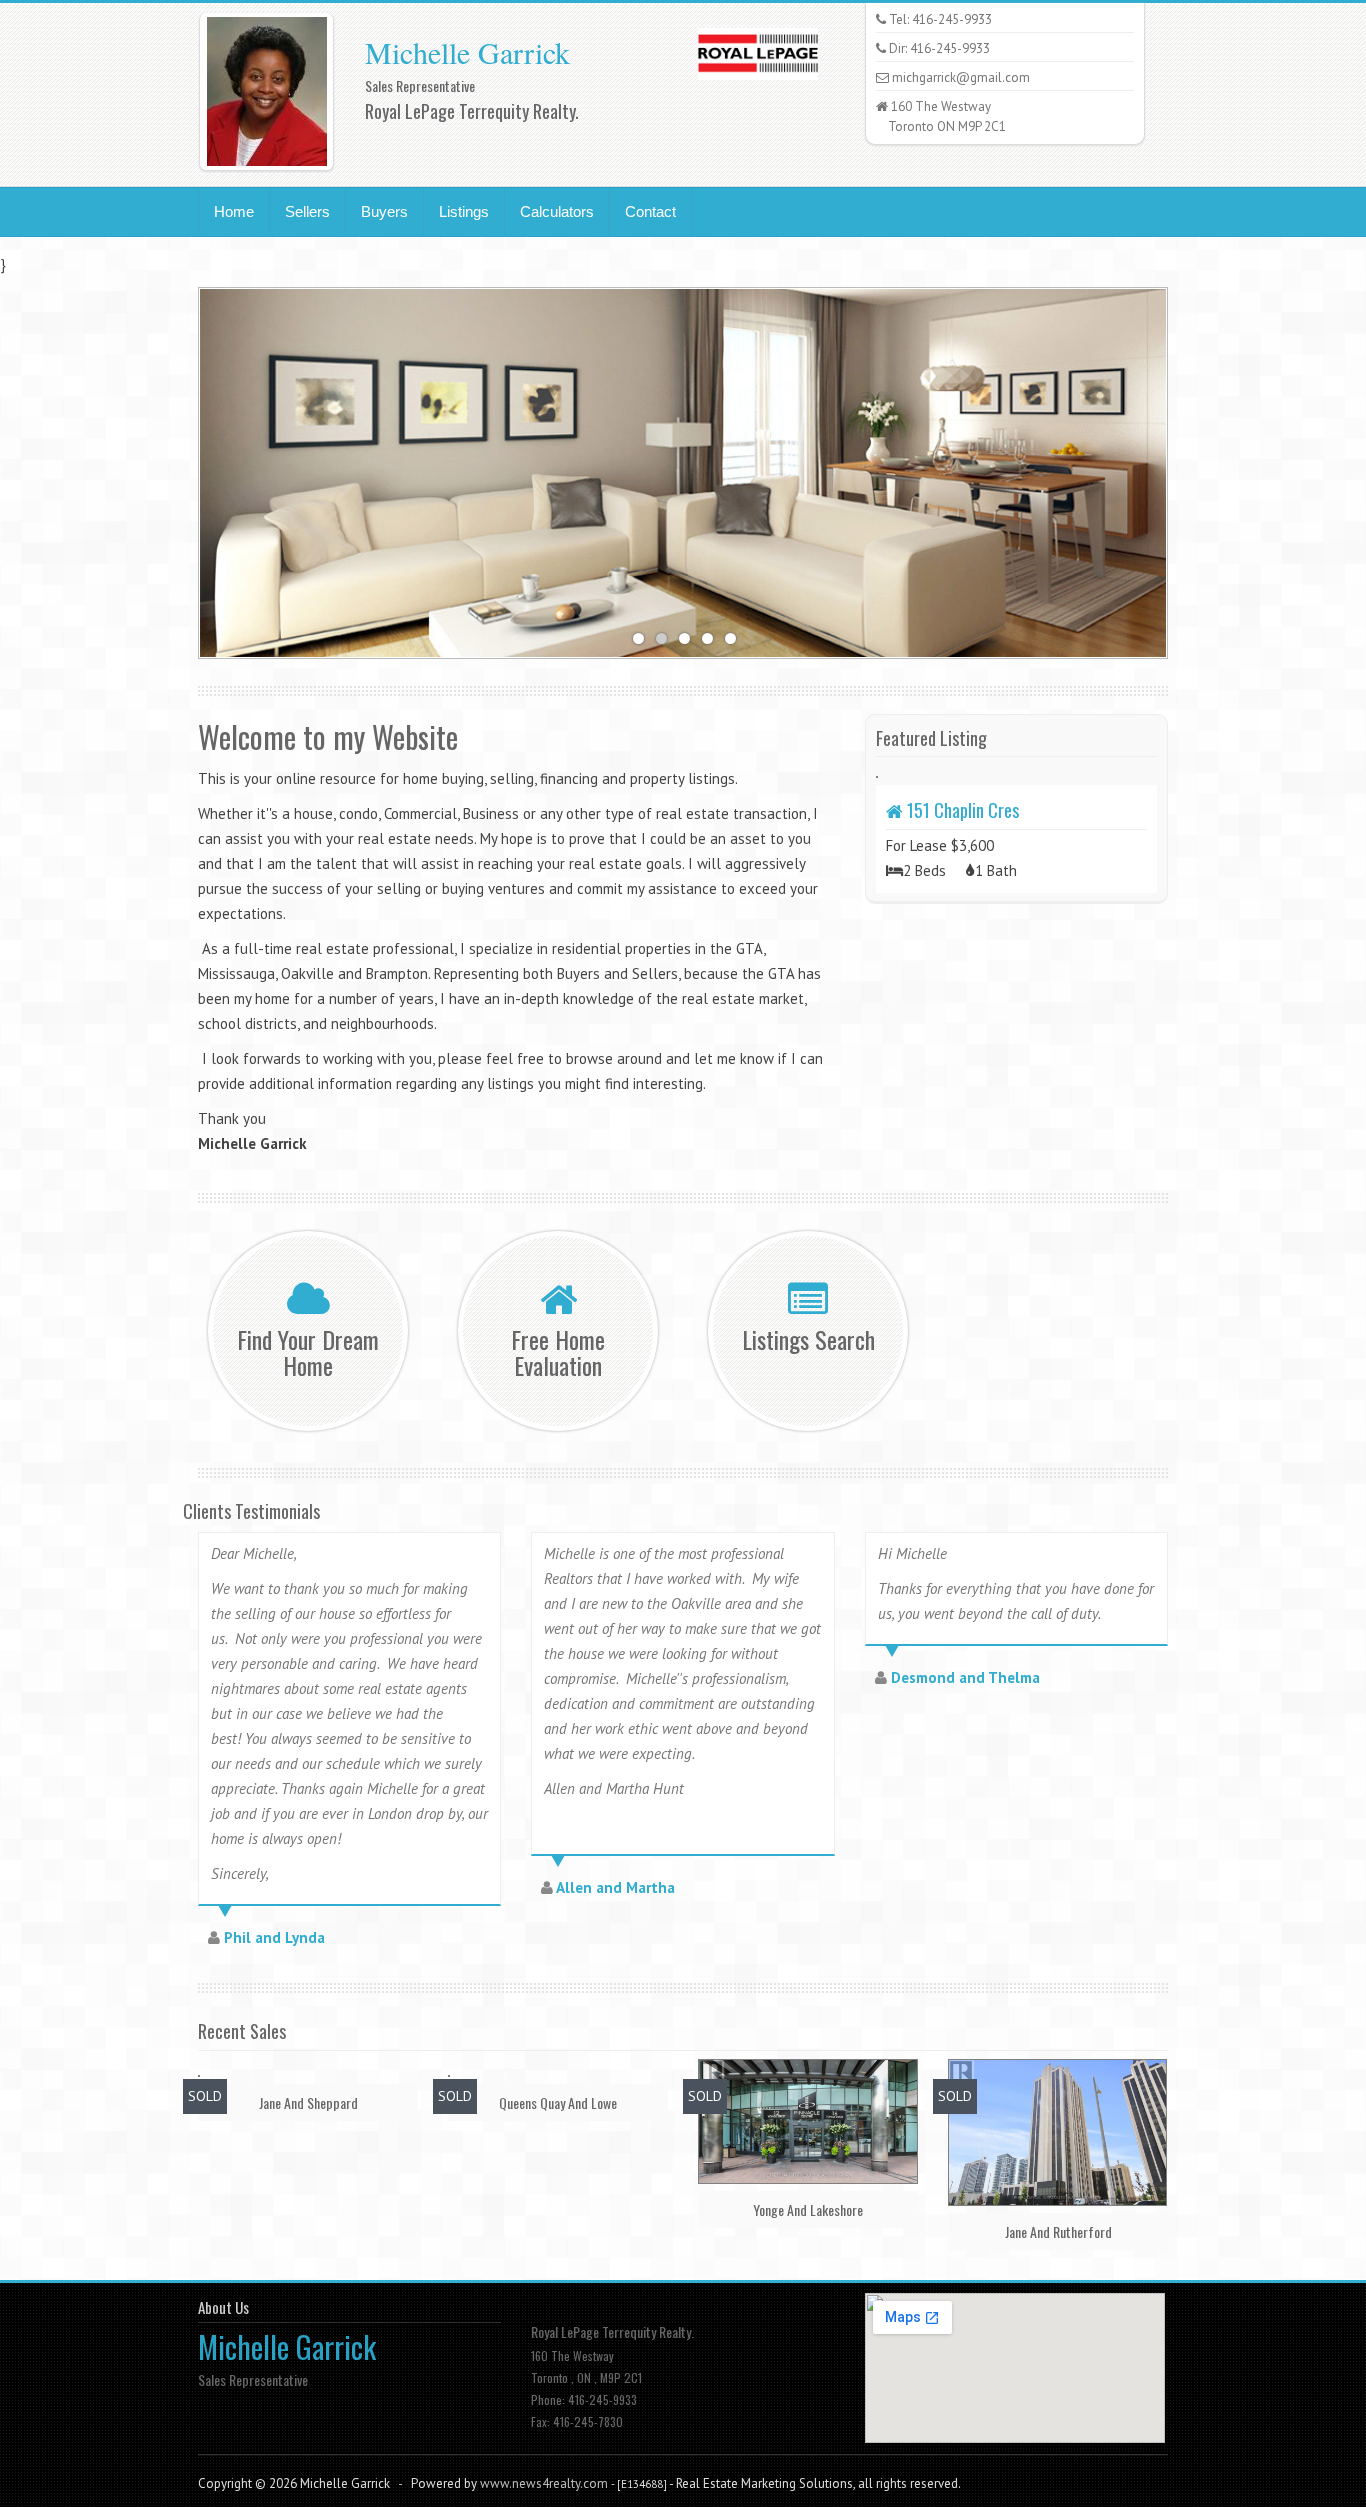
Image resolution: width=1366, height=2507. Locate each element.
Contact (650, 211)
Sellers (307, 211)
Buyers (384, 211)
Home (234, 211)
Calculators (557, 211)
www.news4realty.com (544, 2483)
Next (1188, 468)
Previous (178, 468)
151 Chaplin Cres (961, 810)
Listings (464, 211)
